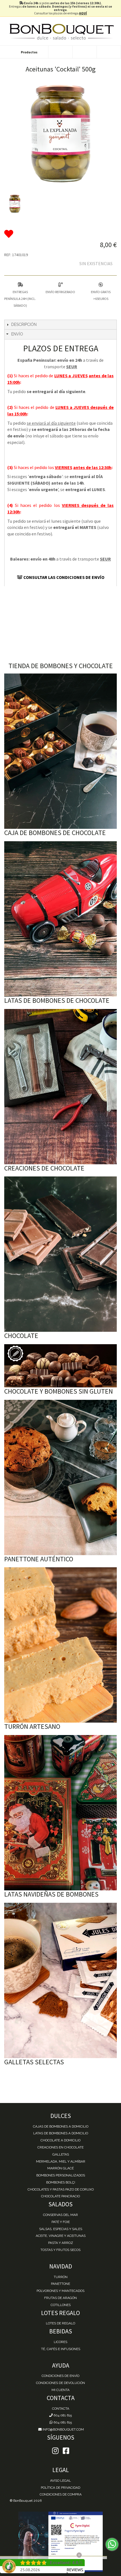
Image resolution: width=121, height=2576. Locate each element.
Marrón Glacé (60, 2168)
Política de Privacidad (60, 2488)
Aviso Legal (60, 2481)
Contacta (61, 2409)
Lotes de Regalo (60, 2323)
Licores (60, 2342)
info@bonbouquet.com (63, 2429)
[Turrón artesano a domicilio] (60, 1645)
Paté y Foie (61, 2222)
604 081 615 (62, 2415)
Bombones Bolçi (61, 2182)
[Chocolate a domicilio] (60, 1254)
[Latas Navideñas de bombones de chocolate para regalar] (60, 1813)
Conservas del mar (60, 2215)
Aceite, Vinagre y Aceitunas (61, 2236)
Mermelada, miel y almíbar (61, 2161)
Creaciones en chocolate (60, 2147)
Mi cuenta (60, 2390)
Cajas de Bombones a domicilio (61, 2126)
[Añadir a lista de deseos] (60, 234)
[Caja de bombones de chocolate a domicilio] (60, 751)
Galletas (61, 2154)
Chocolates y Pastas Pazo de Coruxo (61, 2189)
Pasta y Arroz (61, 2243)
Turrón (61, 2277)
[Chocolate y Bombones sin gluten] (60, 1366)
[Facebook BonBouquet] (55, 2451)
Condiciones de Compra (61, 2494)
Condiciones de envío (60, 2376)
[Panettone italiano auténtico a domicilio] (60, 1477)
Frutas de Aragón (60, 2298)
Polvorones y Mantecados (60, 2291)
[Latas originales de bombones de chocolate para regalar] (60, 919)
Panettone (60, 2284)
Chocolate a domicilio (60, 2140)
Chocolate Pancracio (60, 2196)
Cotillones (61, 2305)
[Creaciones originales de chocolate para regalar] (60, 1087)
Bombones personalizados (61, 2175)
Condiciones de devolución (60, 2383)
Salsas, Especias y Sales (61, 2229)
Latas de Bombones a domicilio (61, 2133)
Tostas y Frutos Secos (60, 2250)
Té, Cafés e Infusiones (61, 2349)
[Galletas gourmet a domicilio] (60, 1980)
